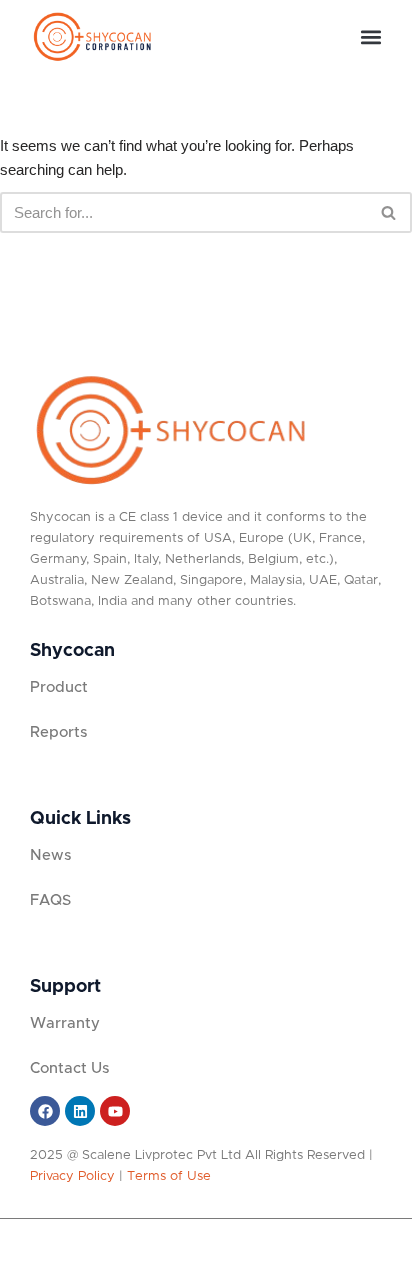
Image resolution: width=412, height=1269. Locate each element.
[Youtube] (115, 1111)
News (50, 855)
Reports (58, 732)
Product (59, 687)
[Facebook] (45, 1111)
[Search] (389, 212)
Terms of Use (169, 1176)
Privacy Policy (72, 1176)
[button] (370, 37)
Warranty (65, 1023)
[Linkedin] (80, 1111)
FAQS (50, 900)
